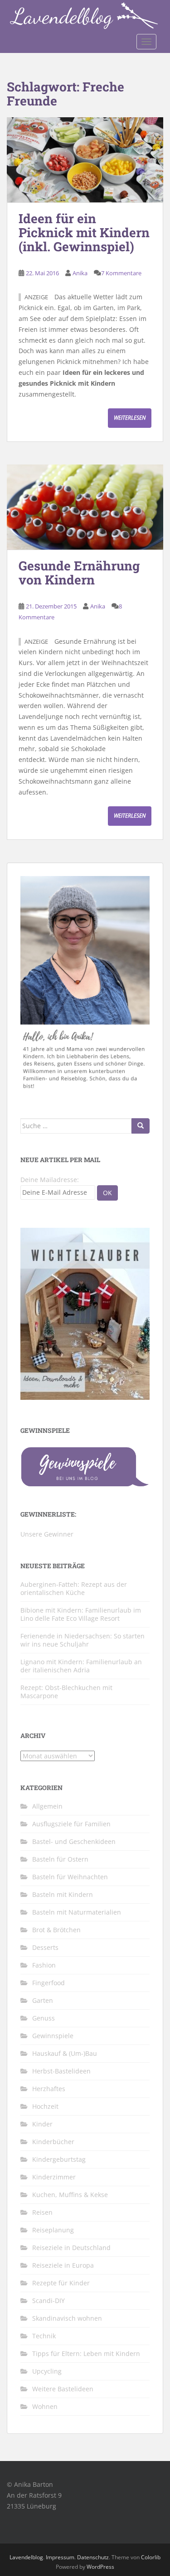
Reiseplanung (53, 2230)
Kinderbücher (53, 2142)
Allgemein (47, 1806)
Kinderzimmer (54, 2177)
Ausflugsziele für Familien (71, 1824)
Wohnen (45, 2406)
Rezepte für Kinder (61, 2283)
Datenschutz (93, 2557)
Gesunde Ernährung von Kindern (79, 573)
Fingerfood (49, 1983)
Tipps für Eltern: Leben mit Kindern (86, 2353)
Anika (80, 273)
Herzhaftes (49, 2089)
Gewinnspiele (53, 2036)
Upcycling (47, 2371)
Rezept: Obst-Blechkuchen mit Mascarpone (66, 1692)
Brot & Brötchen (56, 1930)
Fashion (44, 1965)
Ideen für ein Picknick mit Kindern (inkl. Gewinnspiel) (84, 232)
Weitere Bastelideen (63, 2389)
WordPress (100, 2567)
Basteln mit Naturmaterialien (77, 1912)
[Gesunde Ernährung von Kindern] (85, 507)
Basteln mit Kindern (63, 1894)
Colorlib (151, 2557)
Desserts (45, 1947)
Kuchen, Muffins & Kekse (70, 2195)
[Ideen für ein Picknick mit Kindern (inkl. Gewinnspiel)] (85, 160)
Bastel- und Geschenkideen (74, 1841)
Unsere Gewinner (47, 1534)
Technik (44, 2336)
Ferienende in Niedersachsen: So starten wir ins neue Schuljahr (83, 1640)
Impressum (60, 2557)
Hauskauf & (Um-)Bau (65, 2053)
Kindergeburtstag (59, 2159)
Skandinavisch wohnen (67, 2318)
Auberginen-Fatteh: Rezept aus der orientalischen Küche (74, 1588)
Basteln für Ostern (60, 1859)
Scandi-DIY (49, 2301)
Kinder (42, 2124)
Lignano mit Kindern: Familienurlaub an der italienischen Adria (81, 1666)
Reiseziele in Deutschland (71, 2248)
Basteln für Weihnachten (70, 1877)
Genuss (44, 2018)
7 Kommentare (121, 273)
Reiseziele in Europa (63, 2265)
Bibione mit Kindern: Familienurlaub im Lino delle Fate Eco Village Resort (81, 1614)
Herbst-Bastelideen (61, 2071)
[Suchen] (141, 1126)
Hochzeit (45, 2106)
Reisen (42, 2212)
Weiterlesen (130, 418)
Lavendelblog (26, 2557)
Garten (43, 2000)
